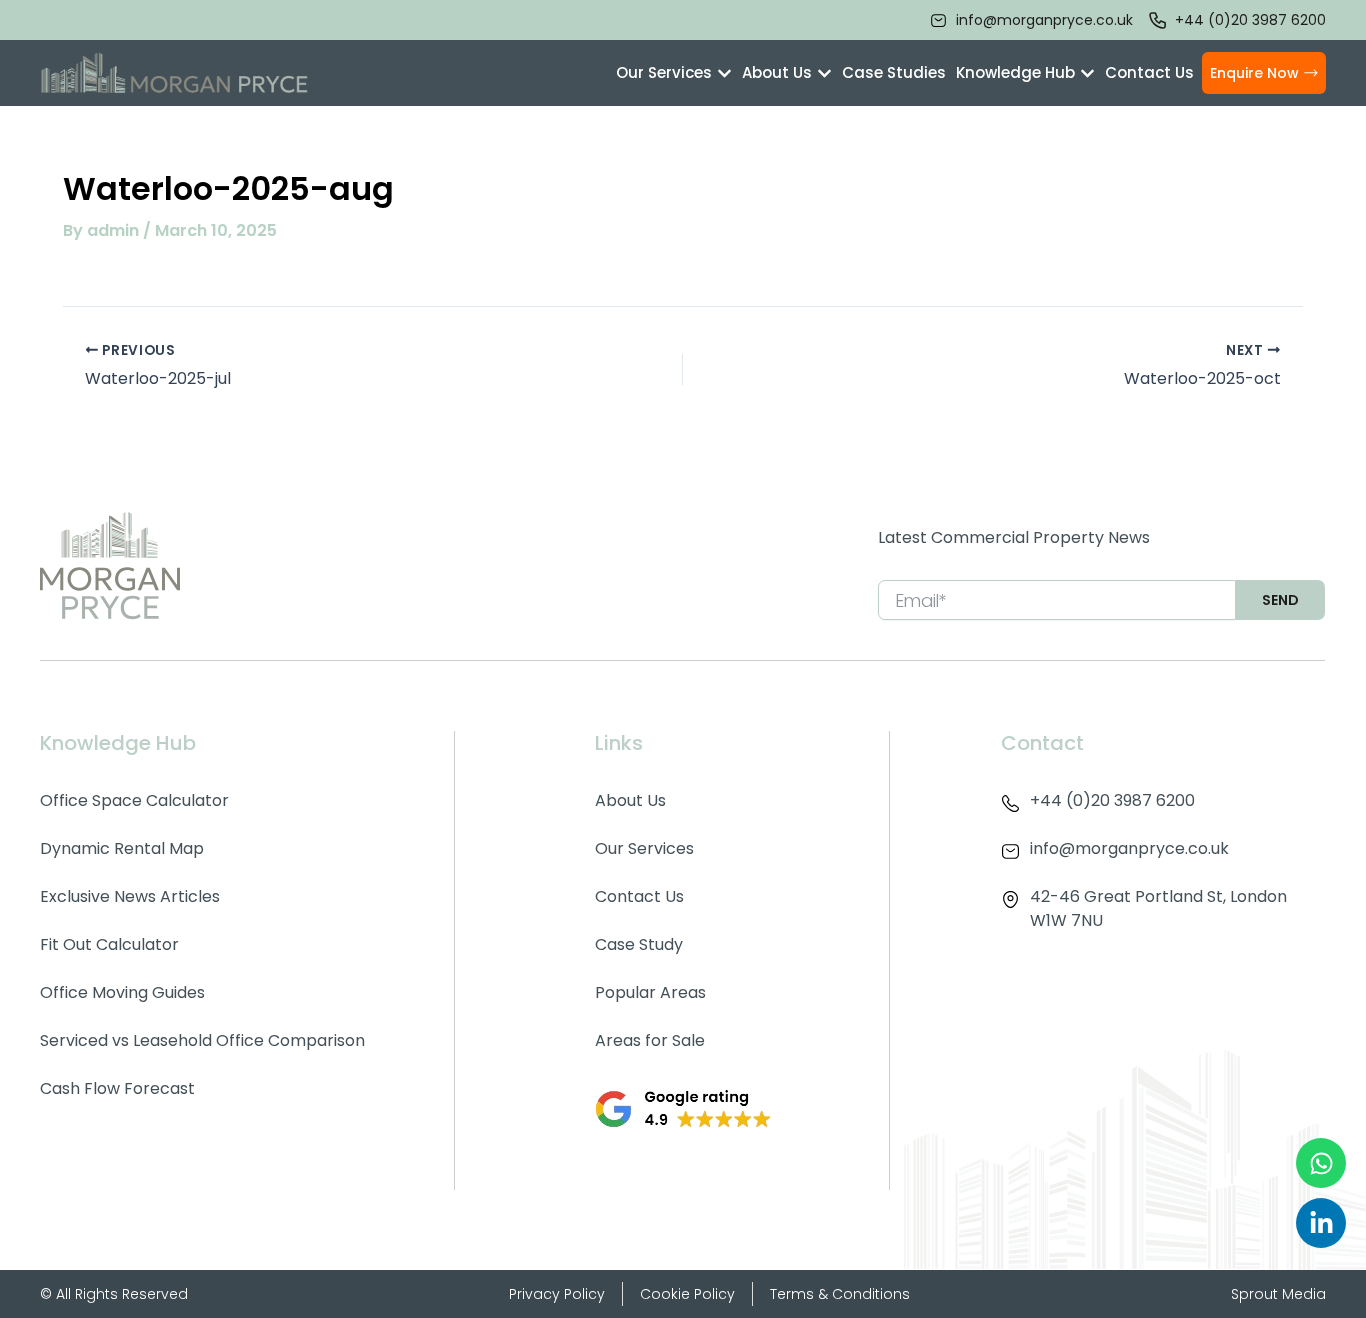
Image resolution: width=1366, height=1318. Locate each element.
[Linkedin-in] (1321, 1223)
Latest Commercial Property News (1014, 537)
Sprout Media (1278, 1294)
